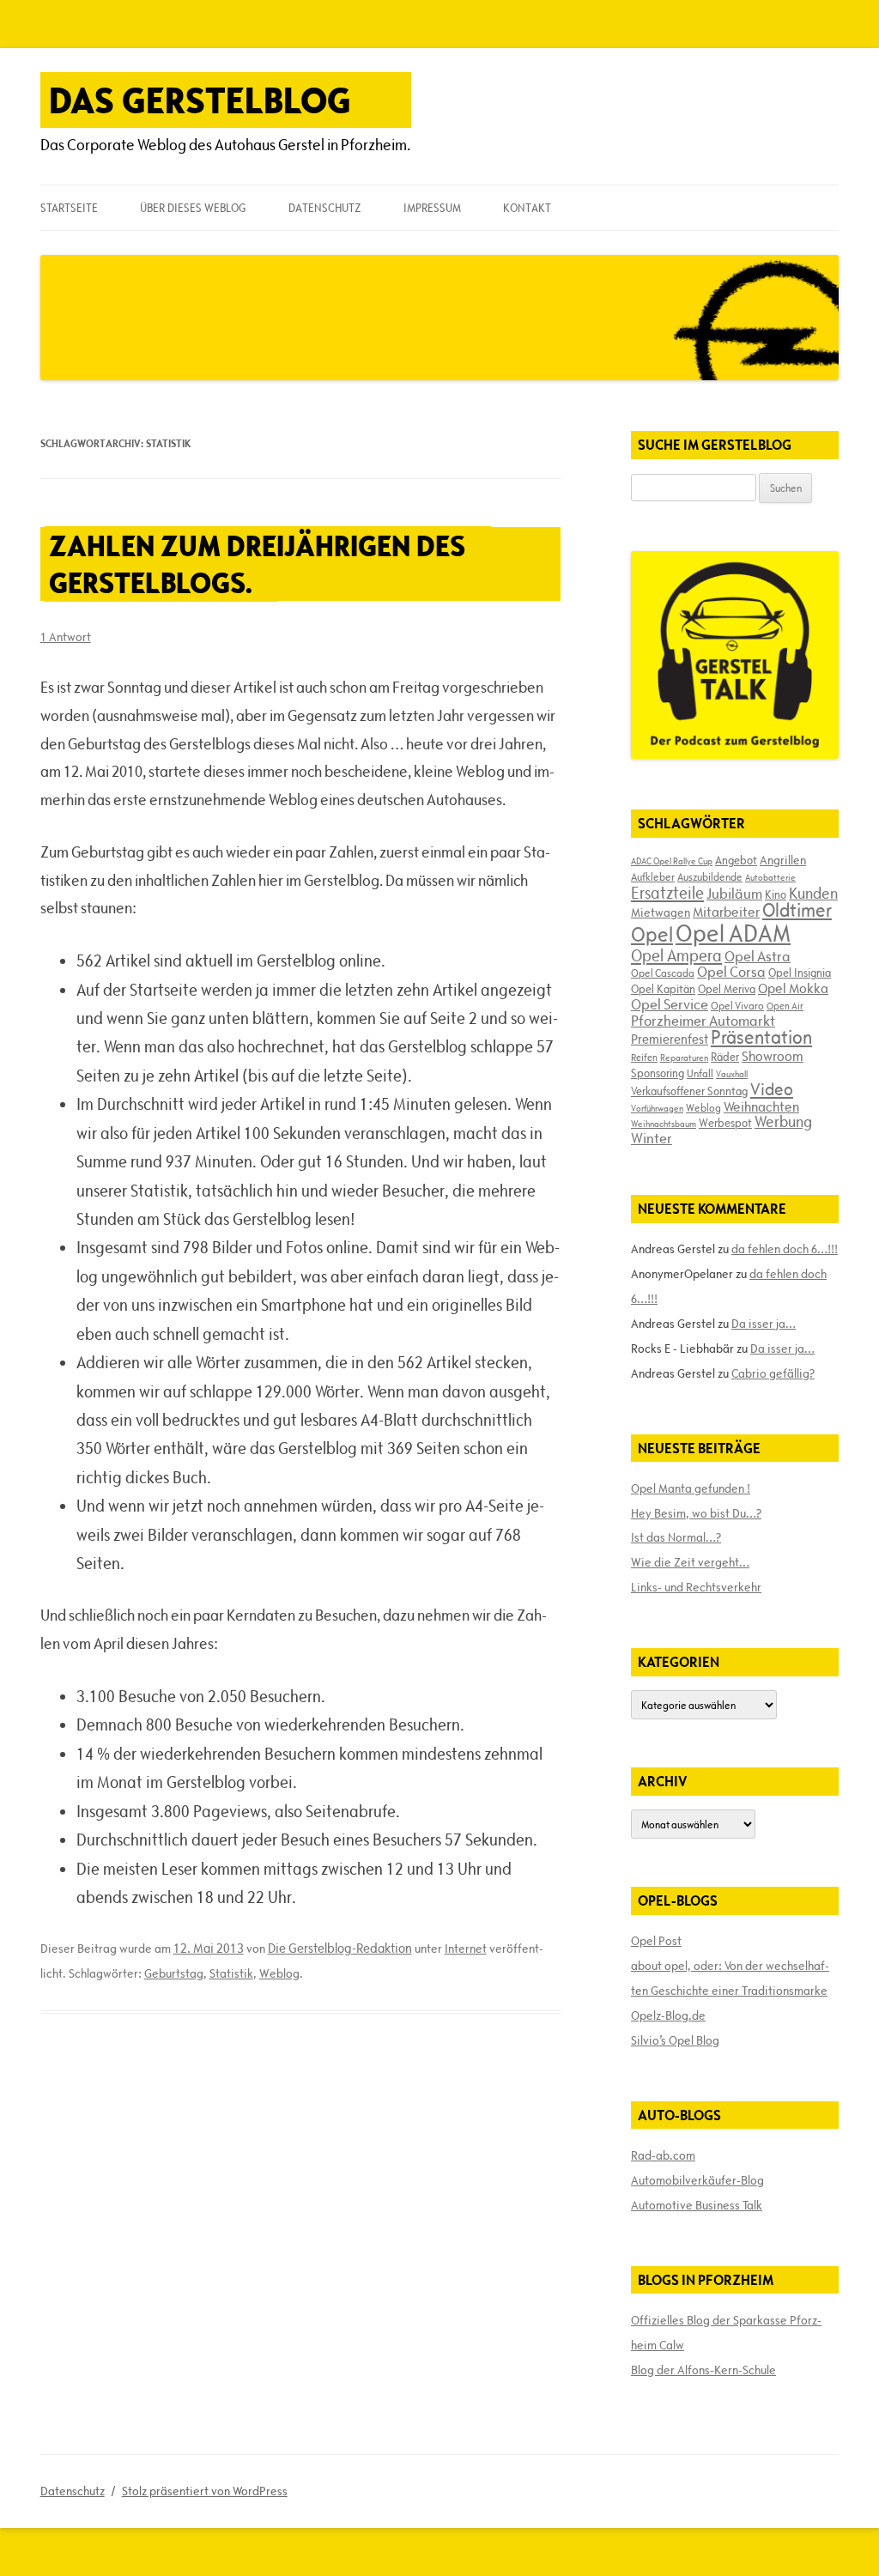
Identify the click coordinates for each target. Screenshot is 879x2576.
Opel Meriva (727, 989)
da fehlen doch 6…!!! (785, 1249)
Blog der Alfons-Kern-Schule (703, 2370)
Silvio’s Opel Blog (675, 2040)
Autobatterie (770, 877)
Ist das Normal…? (676, 1537)
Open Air (785, 1006)
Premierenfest (670, 1039)
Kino (776, 894)
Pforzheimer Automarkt (703, 1021)
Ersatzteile (667, 893)
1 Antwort (66, 637)
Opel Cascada (663, 973)
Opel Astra (758, 956)
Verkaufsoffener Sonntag (689, 1091)
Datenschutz (324, 208)
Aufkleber (653, 876)
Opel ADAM (733, 933)
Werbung (783, 1121)
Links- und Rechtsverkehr (696, 1587)
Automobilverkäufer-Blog (697, 2180)
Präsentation (761, 1037)
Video (772, 1089)
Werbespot (725, 1123)
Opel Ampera (676, 955)
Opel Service (670, 1004)
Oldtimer (797, 910)
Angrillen (783, 860)
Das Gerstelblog (200, 100)
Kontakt (527, 208)
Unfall (700, 1073)
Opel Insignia (800, 973)
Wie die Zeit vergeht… (690, 1562)
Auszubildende (710, 876)
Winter (652, 1138)
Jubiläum (734, 894)
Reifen (644, 1057)
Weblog (279, 1973)
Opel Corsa (731, 972)
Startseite (69, 208)
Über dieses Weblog (193, 208)
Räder (725, 1057)
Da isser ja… (764, 1324)
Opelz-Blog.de (668, 2015)
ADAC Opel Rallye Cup (672, 861)
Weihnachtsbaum (664, 1124)
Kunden (813, 893)
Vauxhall (732, 1074)
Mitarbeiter (726, 912)
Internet (466, 1949)
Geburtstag (174, 1973)
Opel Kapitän (663, 989)
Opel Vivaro (737, 1005)
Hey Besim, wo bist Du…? (696, 1513)
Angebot (736, 860)
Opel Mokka (793, 988)
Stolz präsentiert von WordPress (205, 2491)
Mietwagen (661, 912)
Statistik (231, 1973)
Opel (652, 934)
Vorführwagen (657, 1108)
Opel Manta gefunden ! (691, 1488)
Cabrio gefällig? (773, 1373)
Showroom (773, 1056)
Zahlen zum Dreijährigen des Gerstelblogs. (257, 564)
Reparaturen (684, 1058)
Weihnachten (761, 1106)
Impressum (432, 208)
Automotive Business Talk (697, 2205)
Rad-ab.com (663, 2155)
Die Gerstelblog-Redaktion (340, 1948)
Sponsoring (658, 1073)
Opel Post (656, 1941)
